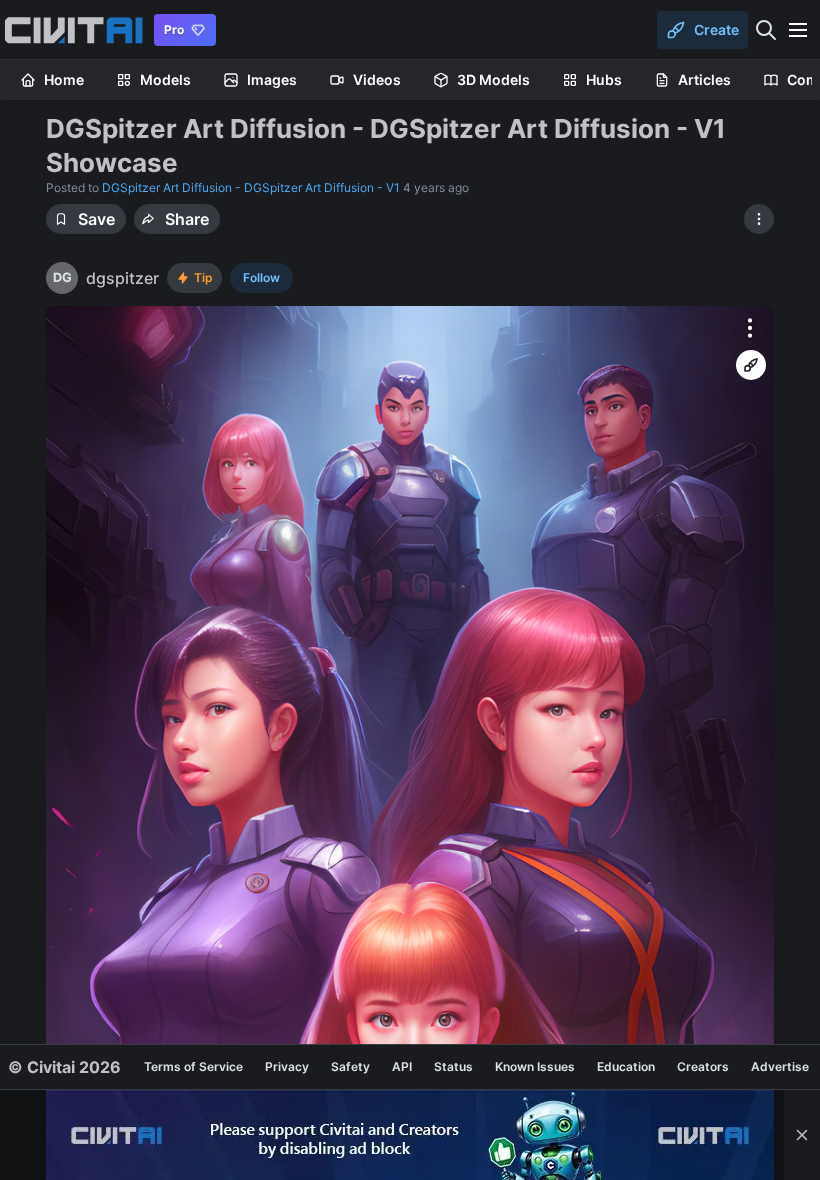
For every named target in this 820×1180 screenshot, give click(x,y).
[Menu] (798, 30)
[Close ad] (802, 1135)
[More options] (750, 328)
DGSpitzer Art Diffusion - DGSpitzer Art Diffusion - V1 (251, 187)
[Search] (766, 30)
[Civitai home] (73, 30)
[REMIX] (751, 365)
